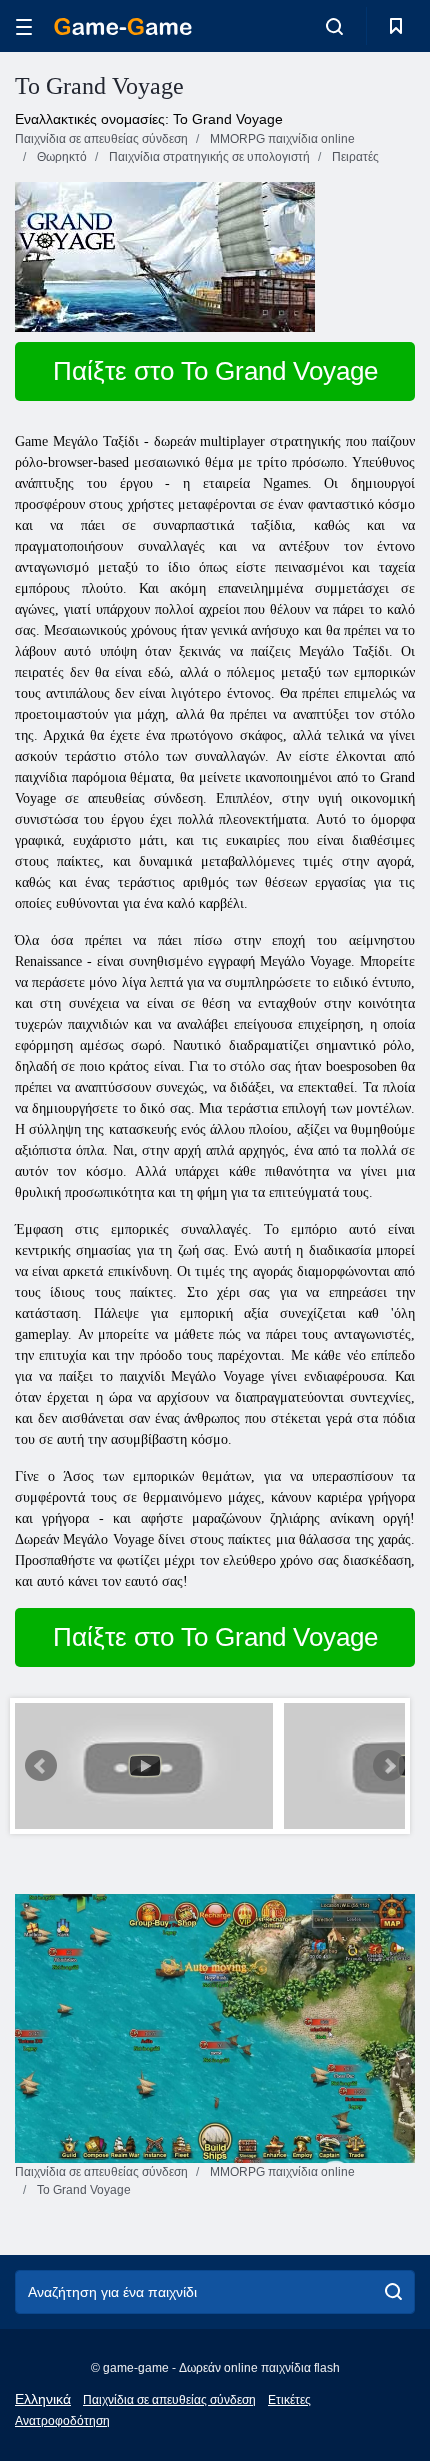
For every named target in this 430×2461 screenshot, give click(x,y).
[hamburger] (24, 26)
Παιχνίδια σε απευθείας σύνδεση (169, 2400)
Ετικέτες (289, 2400)
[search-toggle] (334, 26)
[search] (393, 2292)
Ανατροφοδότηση (62, 2421)
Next (389, 1766)
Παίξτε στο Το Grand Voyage (215, 371)
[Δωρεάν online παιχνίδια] (123, 26)
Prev (41, 1766)
